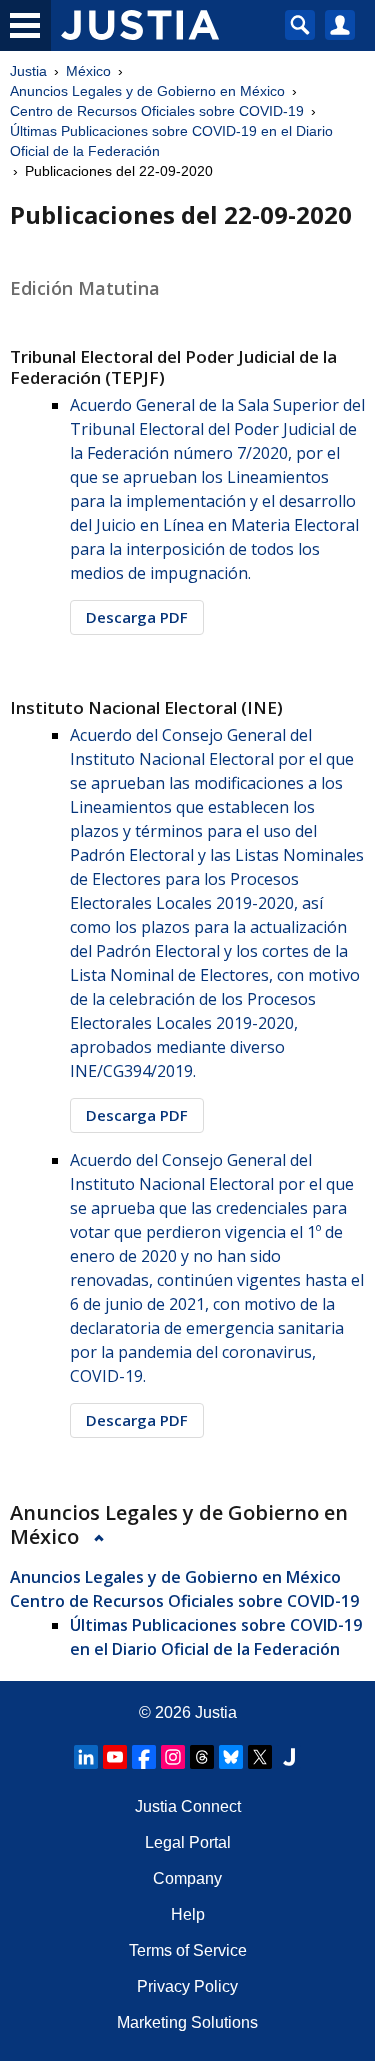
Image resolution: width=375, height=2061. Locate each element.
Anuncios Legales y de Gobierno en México (147, 91)
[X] (260, 1757)
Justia (28, 71)
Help (188, 1914)
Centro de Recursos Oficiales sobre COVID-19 (157, 111)
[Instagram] (173, 1757)
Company (187, 1878)
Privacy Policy (187, 1986)
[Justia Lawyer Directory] (289, 1757)
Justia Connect (188, 1806)
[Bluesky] (231, 1757)
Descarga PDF (137, 617)
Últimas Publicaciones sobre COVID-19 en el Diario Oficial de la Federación (171, 141)
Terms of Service (188, 1950)
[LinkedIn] (86, 1757)
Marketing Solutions (187, 2022)
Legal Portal (188, 1842)
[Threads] (202, 1757)
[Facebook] (144, 1757)
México (88, 71)
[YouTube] (115, 1757)
